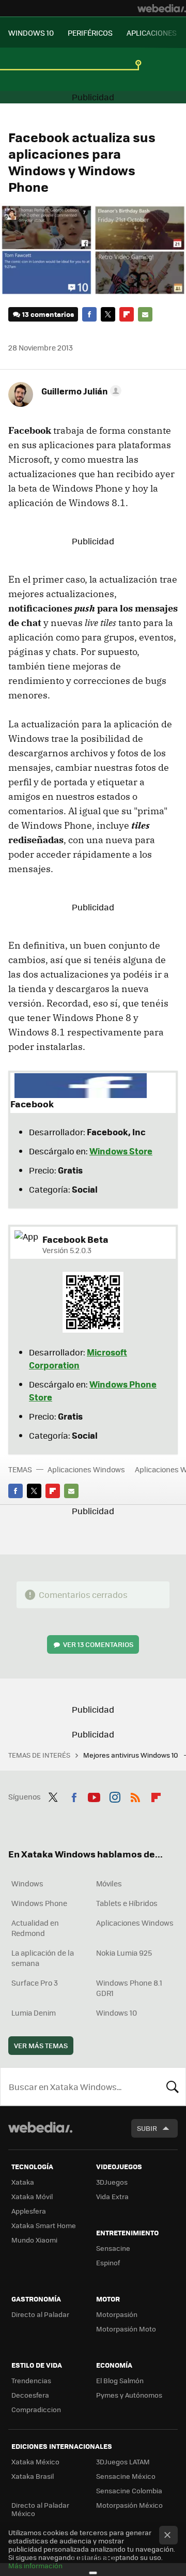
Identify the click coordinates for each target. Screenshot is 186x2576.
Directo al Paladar (40, 2314)
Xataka (23, 2182)
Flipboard (127, 314)
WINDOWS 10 (31, 33)
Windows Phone (39, 1903)
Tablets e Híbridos (127, 1903)
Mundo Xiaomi (34, 2240)
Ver (98, 1644)
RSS (135, 1795)
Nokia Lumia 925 (124, 1953)
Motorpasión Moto (126, 2329)
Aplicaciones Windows (86, 1469)
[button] (80, 391)
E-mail (145, 314)
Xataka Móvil (32, 2196)
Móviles (109, 1883)
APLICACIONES (152, 33)
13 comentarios (48, 314)
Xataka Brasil (33, 2476)
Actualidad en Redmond (35, 1928)
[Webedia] (162, 8)
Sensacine (113, 2248)
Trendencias (31, 2380)
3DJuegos (112, 2182)
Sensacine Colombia (129, 2490)
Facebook (89, 314)
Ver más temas (41, 2045)
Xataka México (35, 2461)
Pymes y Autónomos (129, 2395)
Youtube (94, 1795)
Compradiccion (36, 2409)
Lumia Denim (34, 2013)
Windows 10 (117, 2013)
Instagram (115, 1795)
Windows (27, 1883)
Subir (147, 2128)
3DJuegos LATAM (123, 2461)
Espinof (108, 2262)
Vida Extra (112, 2196)
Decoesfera (30, 2395)
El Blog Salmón (120, 2380)
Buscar (173, 2086)
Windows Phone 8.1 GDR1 (129, 1988)
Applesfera (29, 2211)
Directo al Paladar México (40, 2509)
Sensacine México (126, 2476)
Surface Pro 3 (35, 1983)
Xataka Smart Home (44, 2225)
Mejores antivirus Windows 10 (131, 1755)
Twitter (108, 314)
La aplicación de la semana (43, 1958)
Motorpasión (117, 2314)
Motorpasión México (129, 2505)
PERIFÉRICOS (90, 33)
